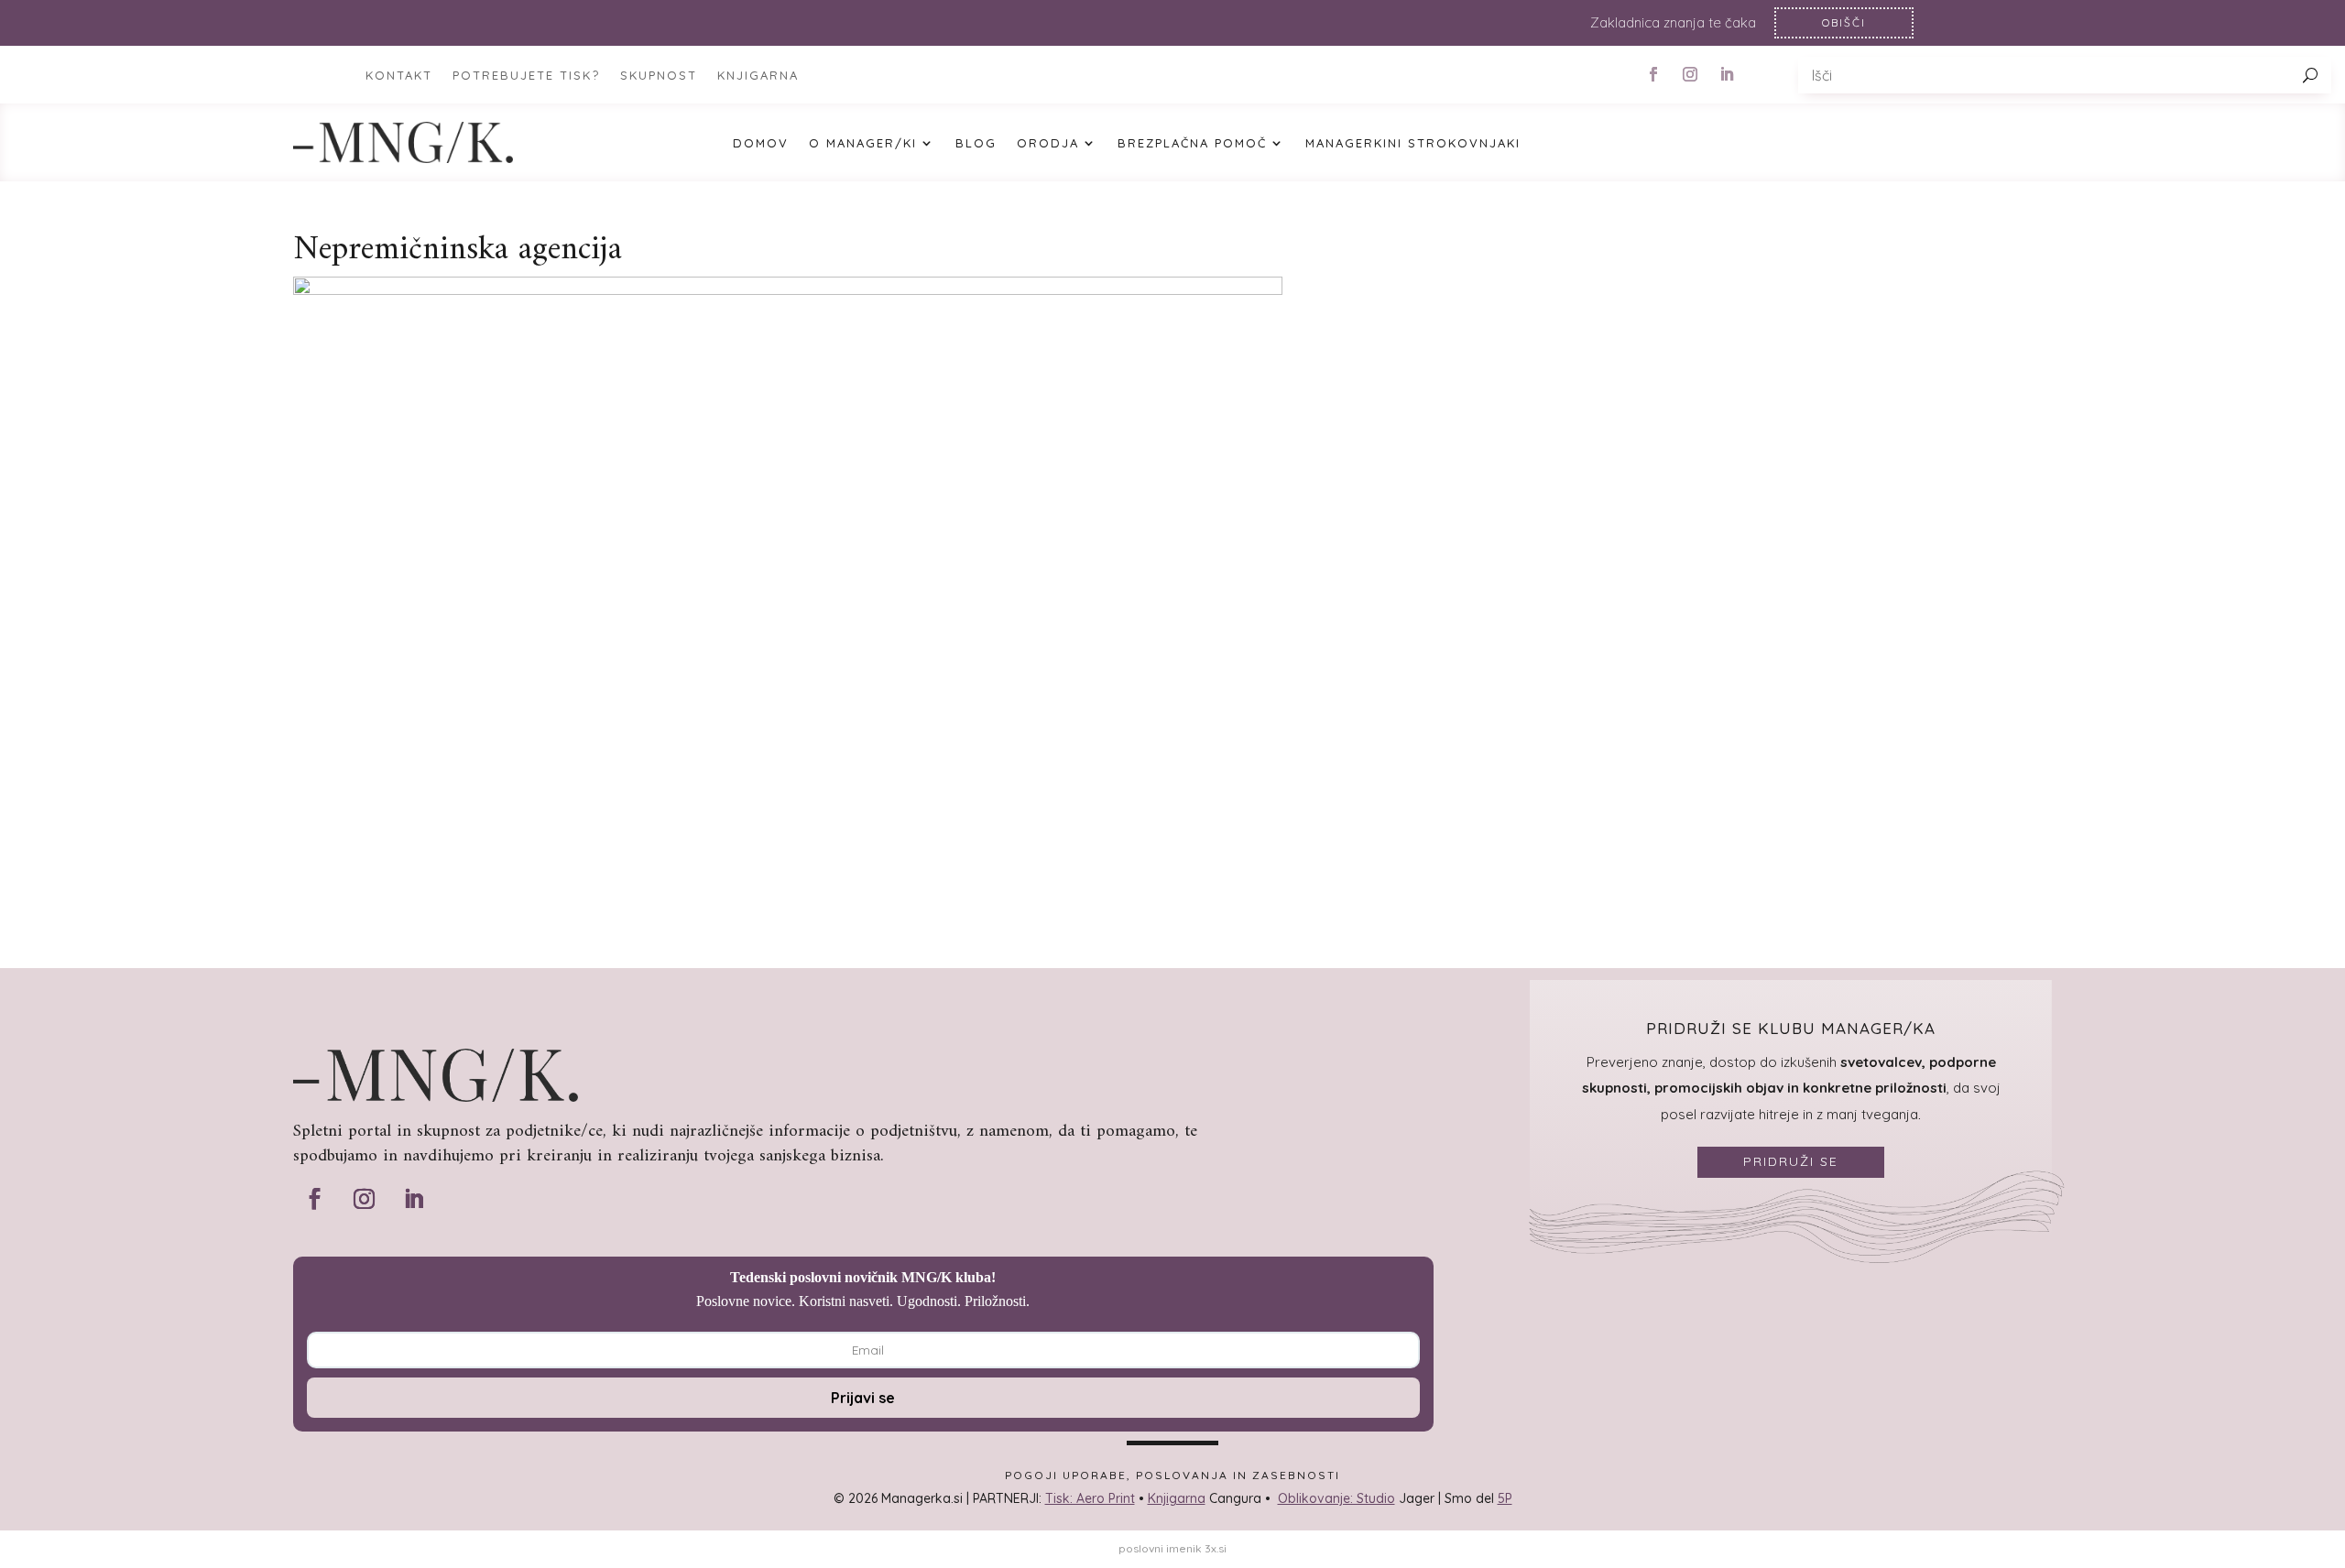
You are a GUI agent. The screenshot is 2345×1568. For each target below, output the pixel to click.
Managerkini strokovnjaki (1413, 143)
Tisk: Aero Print (1090, 1498)
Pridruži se (1791, 1161)
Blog (976, 143)
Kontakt (399, 76)
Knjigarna (1177, 1498)
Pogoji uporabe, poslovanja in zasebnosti (1172, 1475)
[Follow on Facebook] (1653, 74)
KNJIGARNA (758, 76)
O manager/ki (863, 143)
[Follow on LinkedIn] (1727, 74)
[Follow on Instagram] (1690, 74)
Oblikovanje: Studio (1336, 1498)
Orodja (1048, 143)
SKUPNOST (659, 76)
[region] (1172, 23)
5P (1505, 1498)
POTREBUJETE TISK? (526, 76)
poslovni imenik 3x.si (1172, 1548)
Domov (761, 143)
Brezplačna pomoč (1192, 143)
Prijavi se (863, 1398)
